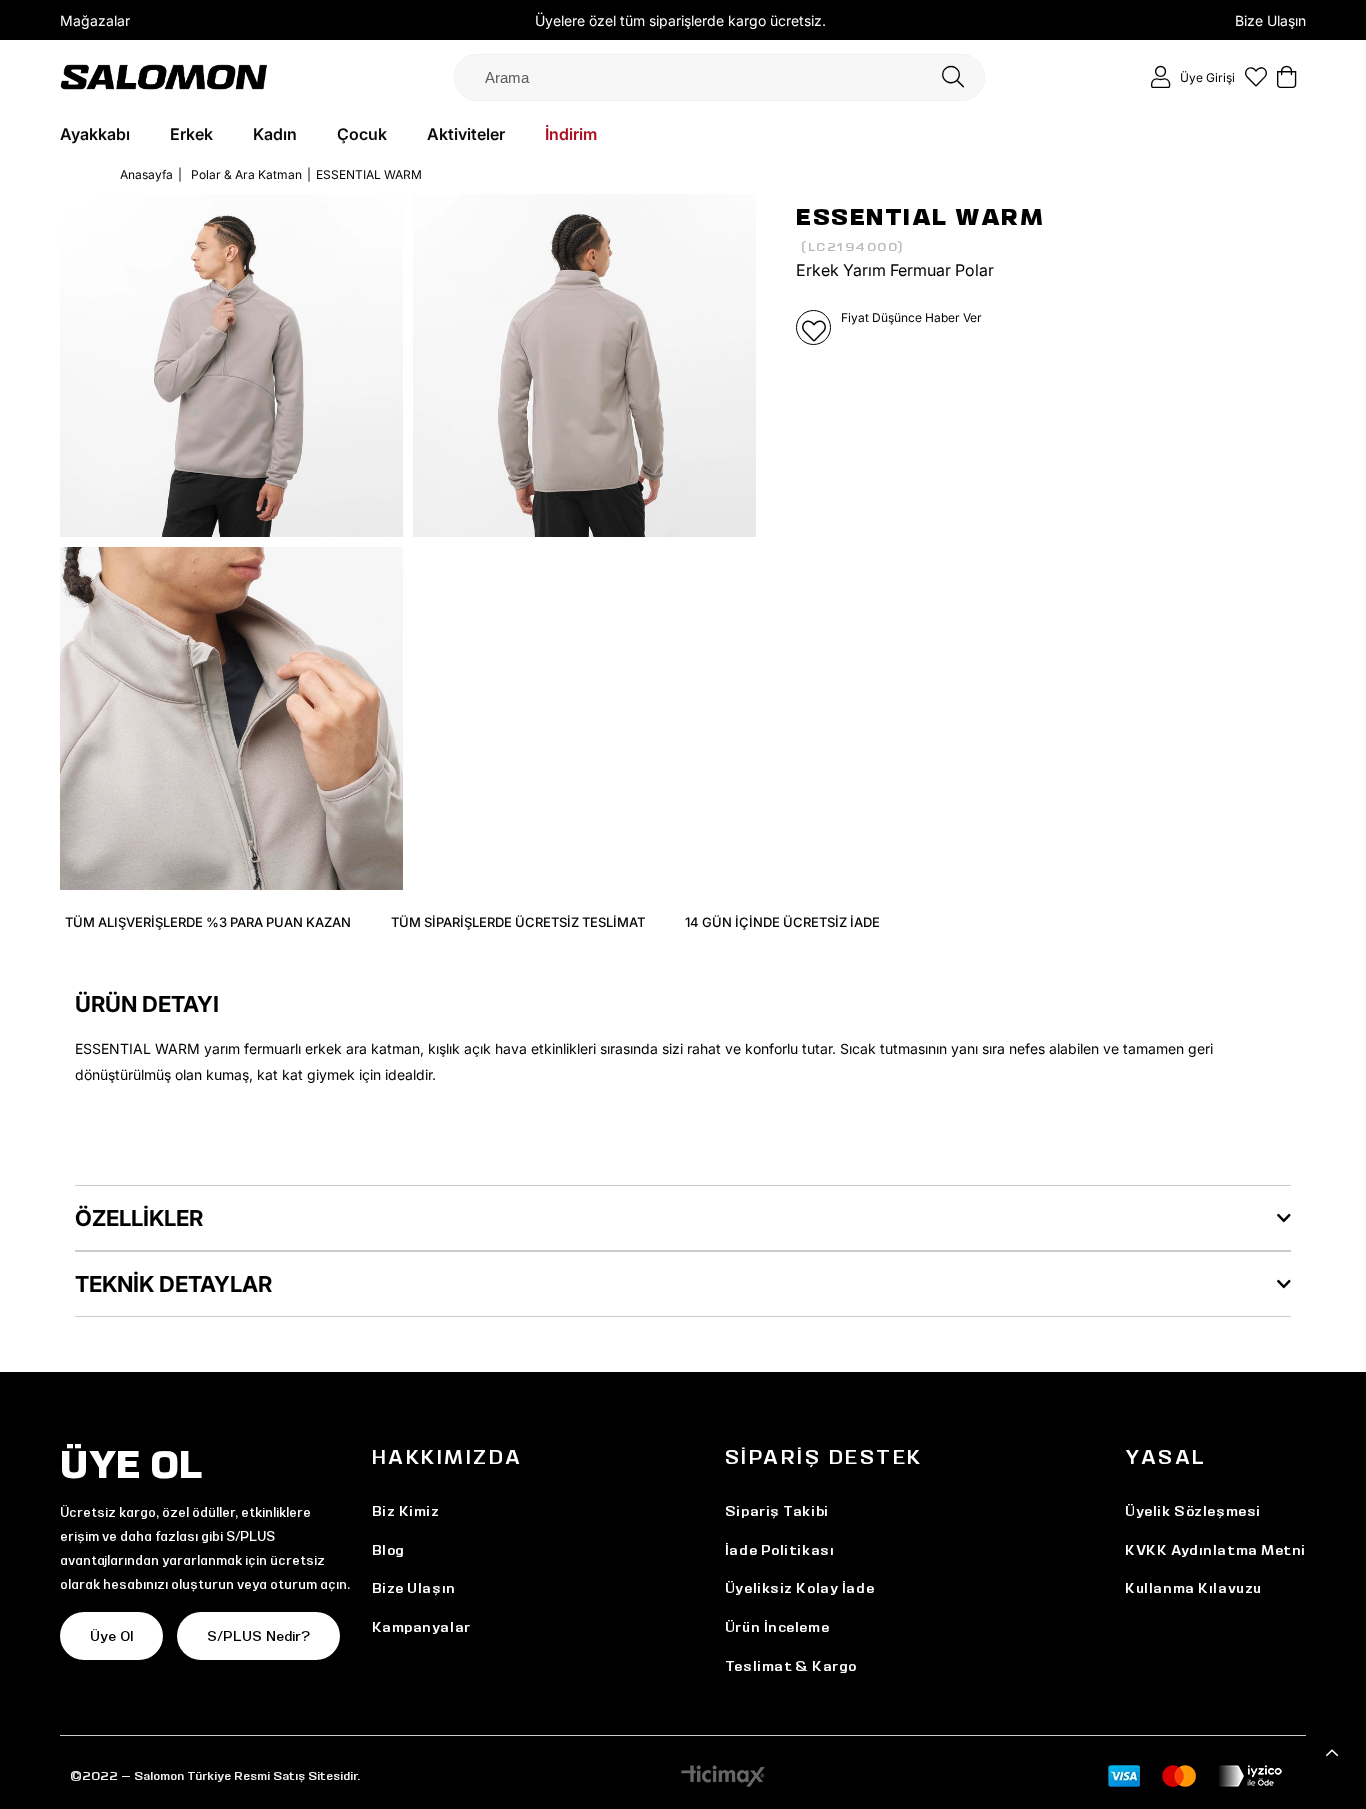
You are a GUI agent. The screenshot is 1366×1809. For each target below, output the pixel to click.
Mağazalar (95, 20)
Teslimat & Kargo (791, 1666)
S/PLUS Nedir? (258, 1636)
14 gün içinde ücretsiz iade (782, 922)
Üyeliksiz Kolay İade (799, 1588)
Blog (388, 1550)
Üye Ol (111, 1636)
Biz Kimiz (406, 1511)
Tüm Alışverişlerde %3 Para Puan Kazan (208, 922)
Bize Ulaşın (1270, 20)
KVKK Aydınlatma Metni (1215, 1550)
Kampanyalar (421, 1627)
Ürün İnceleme (777, 1627)
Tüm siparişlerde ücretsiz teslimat (518, 922)
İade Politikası (779, 1550)
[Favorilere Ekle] (813, 327)
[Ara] (953, 77)
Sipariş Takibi (777, 1511)
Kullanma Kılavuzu (1193, 1588)
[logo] (164, 76)
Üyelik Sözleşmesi (1193, 1511)
